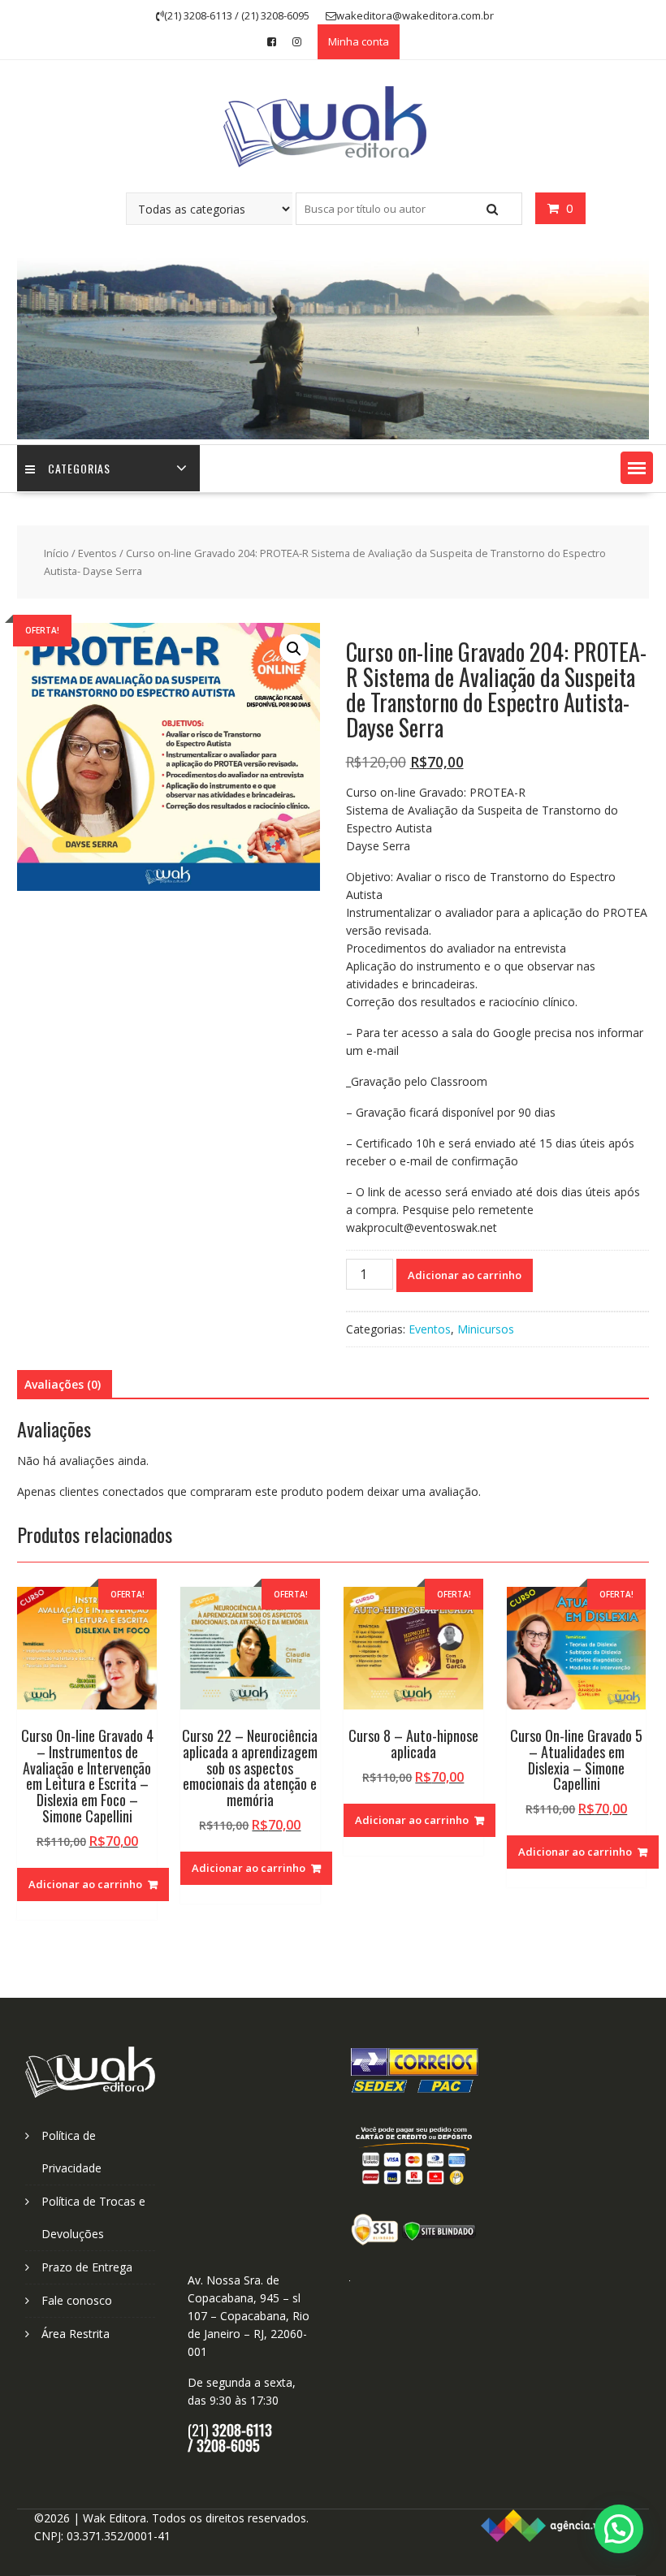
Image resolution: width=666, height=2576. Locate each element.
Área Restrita (76, 2334)
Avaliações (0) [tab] (63, 1384)
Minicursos (486, 1329)
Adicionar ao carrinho (465, 1275)
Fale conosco (77, 2300)
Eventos (97, 553)
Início (56, 553)
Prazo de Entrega (87, 2267)
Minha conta (359, 41)
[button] (637, 468)
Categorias (79, 468)
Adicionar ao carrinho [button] (85, 1884)
